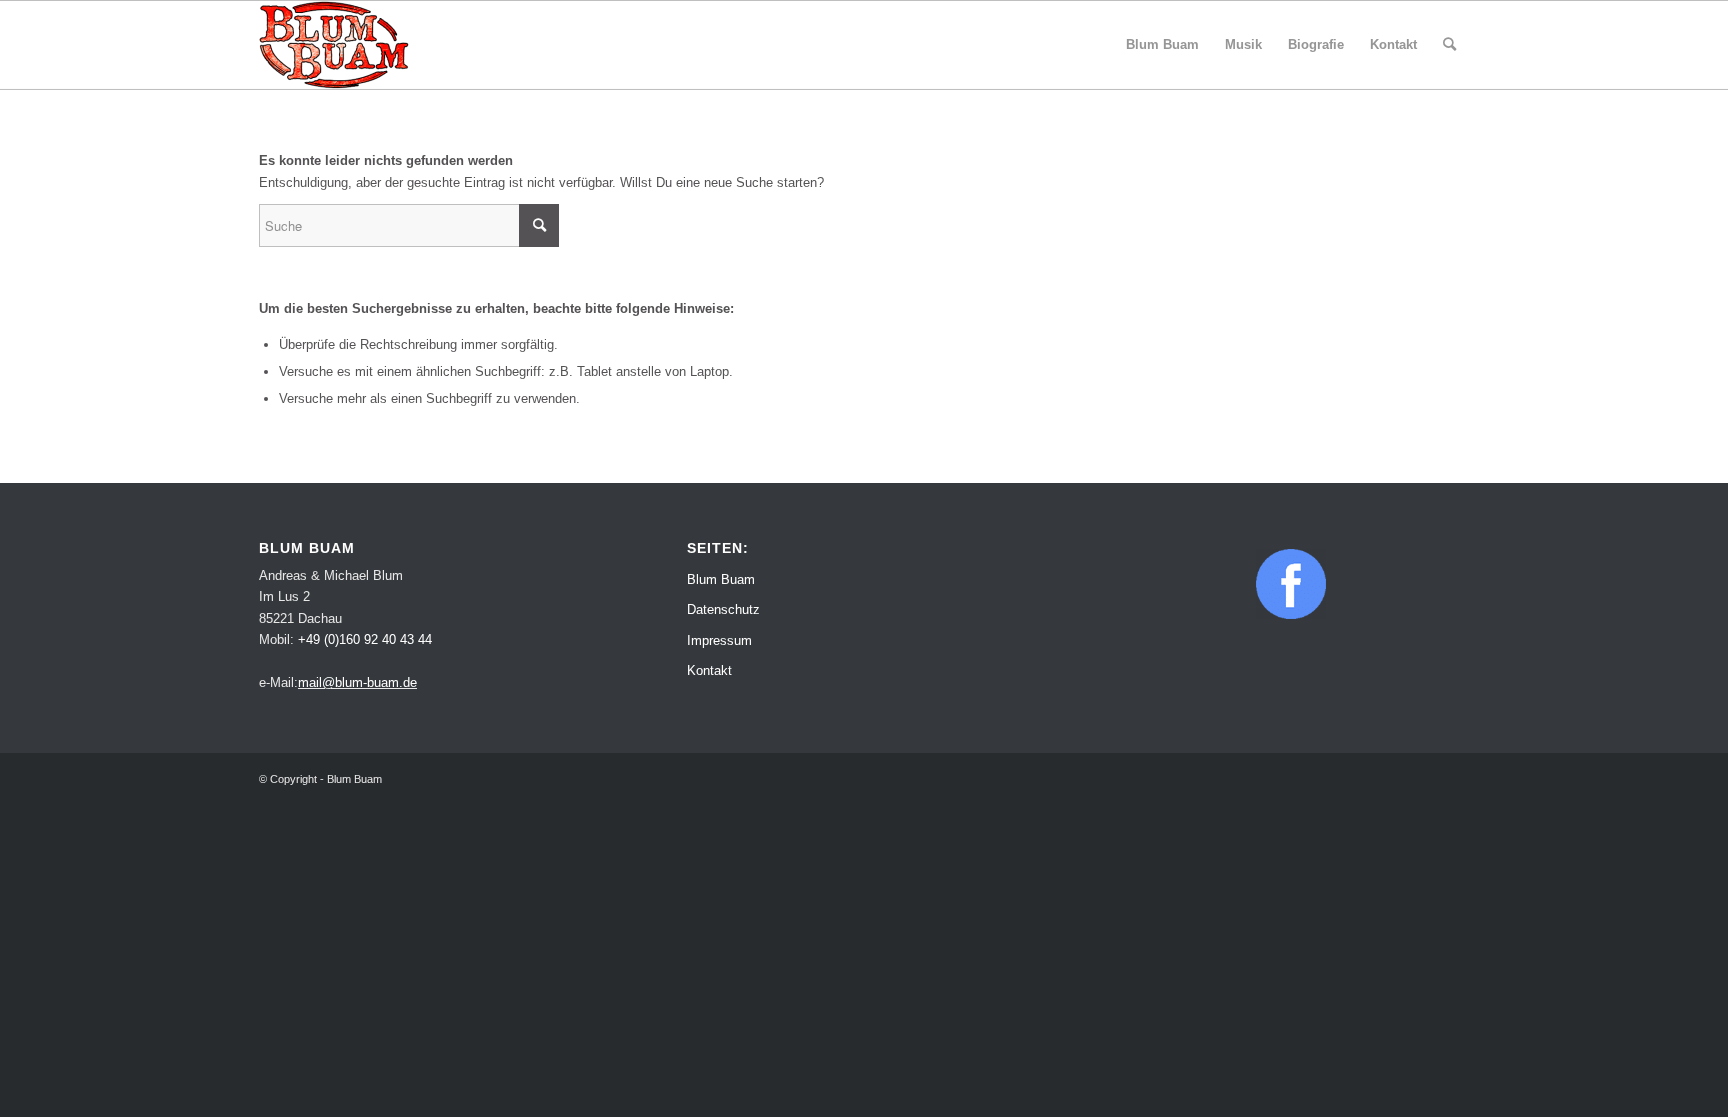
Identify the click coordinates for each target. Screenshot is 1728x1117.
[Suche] (1449, 45)
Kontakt (709, 670)
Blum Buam (721, 579)
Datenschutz (723, 609)
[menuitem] (1162, 45)
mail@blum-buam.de (357, 682)
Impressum (719, 640)
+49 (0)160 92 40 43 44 (365, 639)
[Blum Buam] (334, 45)
